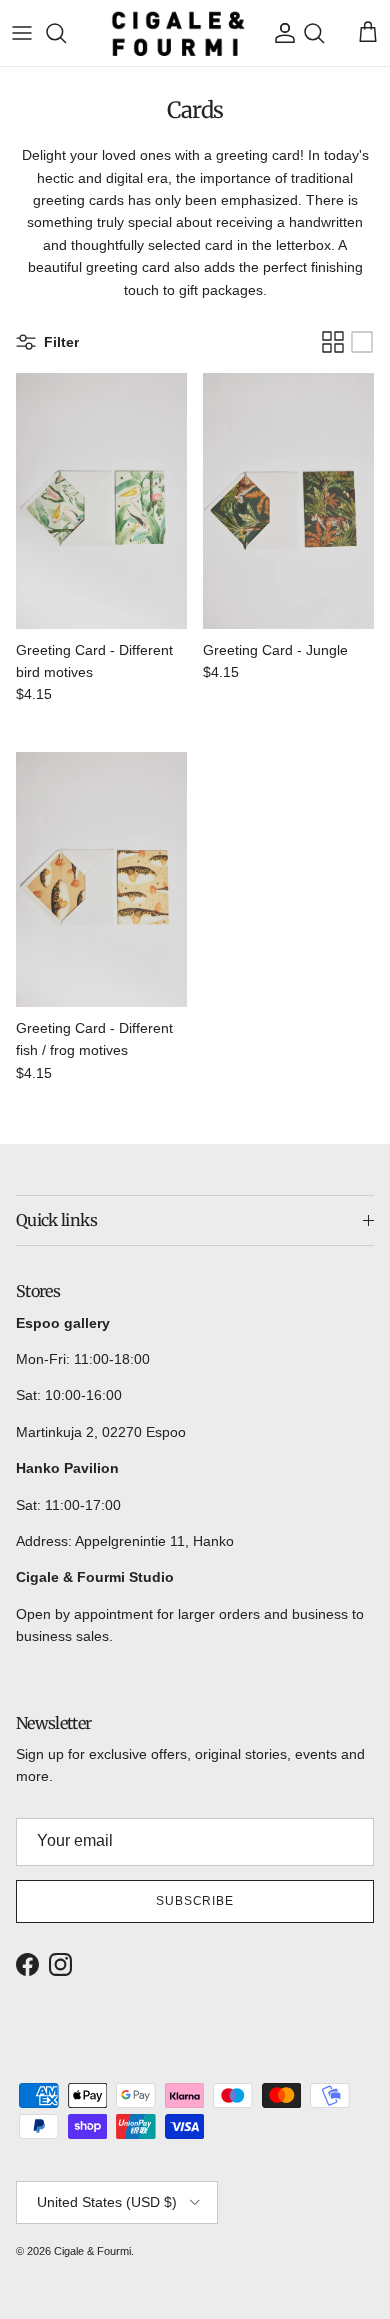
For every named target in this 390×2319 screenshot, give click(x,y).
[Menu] (22, 33)
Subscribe (195, 1901)
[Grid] (333, 342)
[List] (362, 342)
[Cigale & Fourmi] (178, 33)
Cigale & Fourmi (92, 2251)
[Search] (66, 33)
